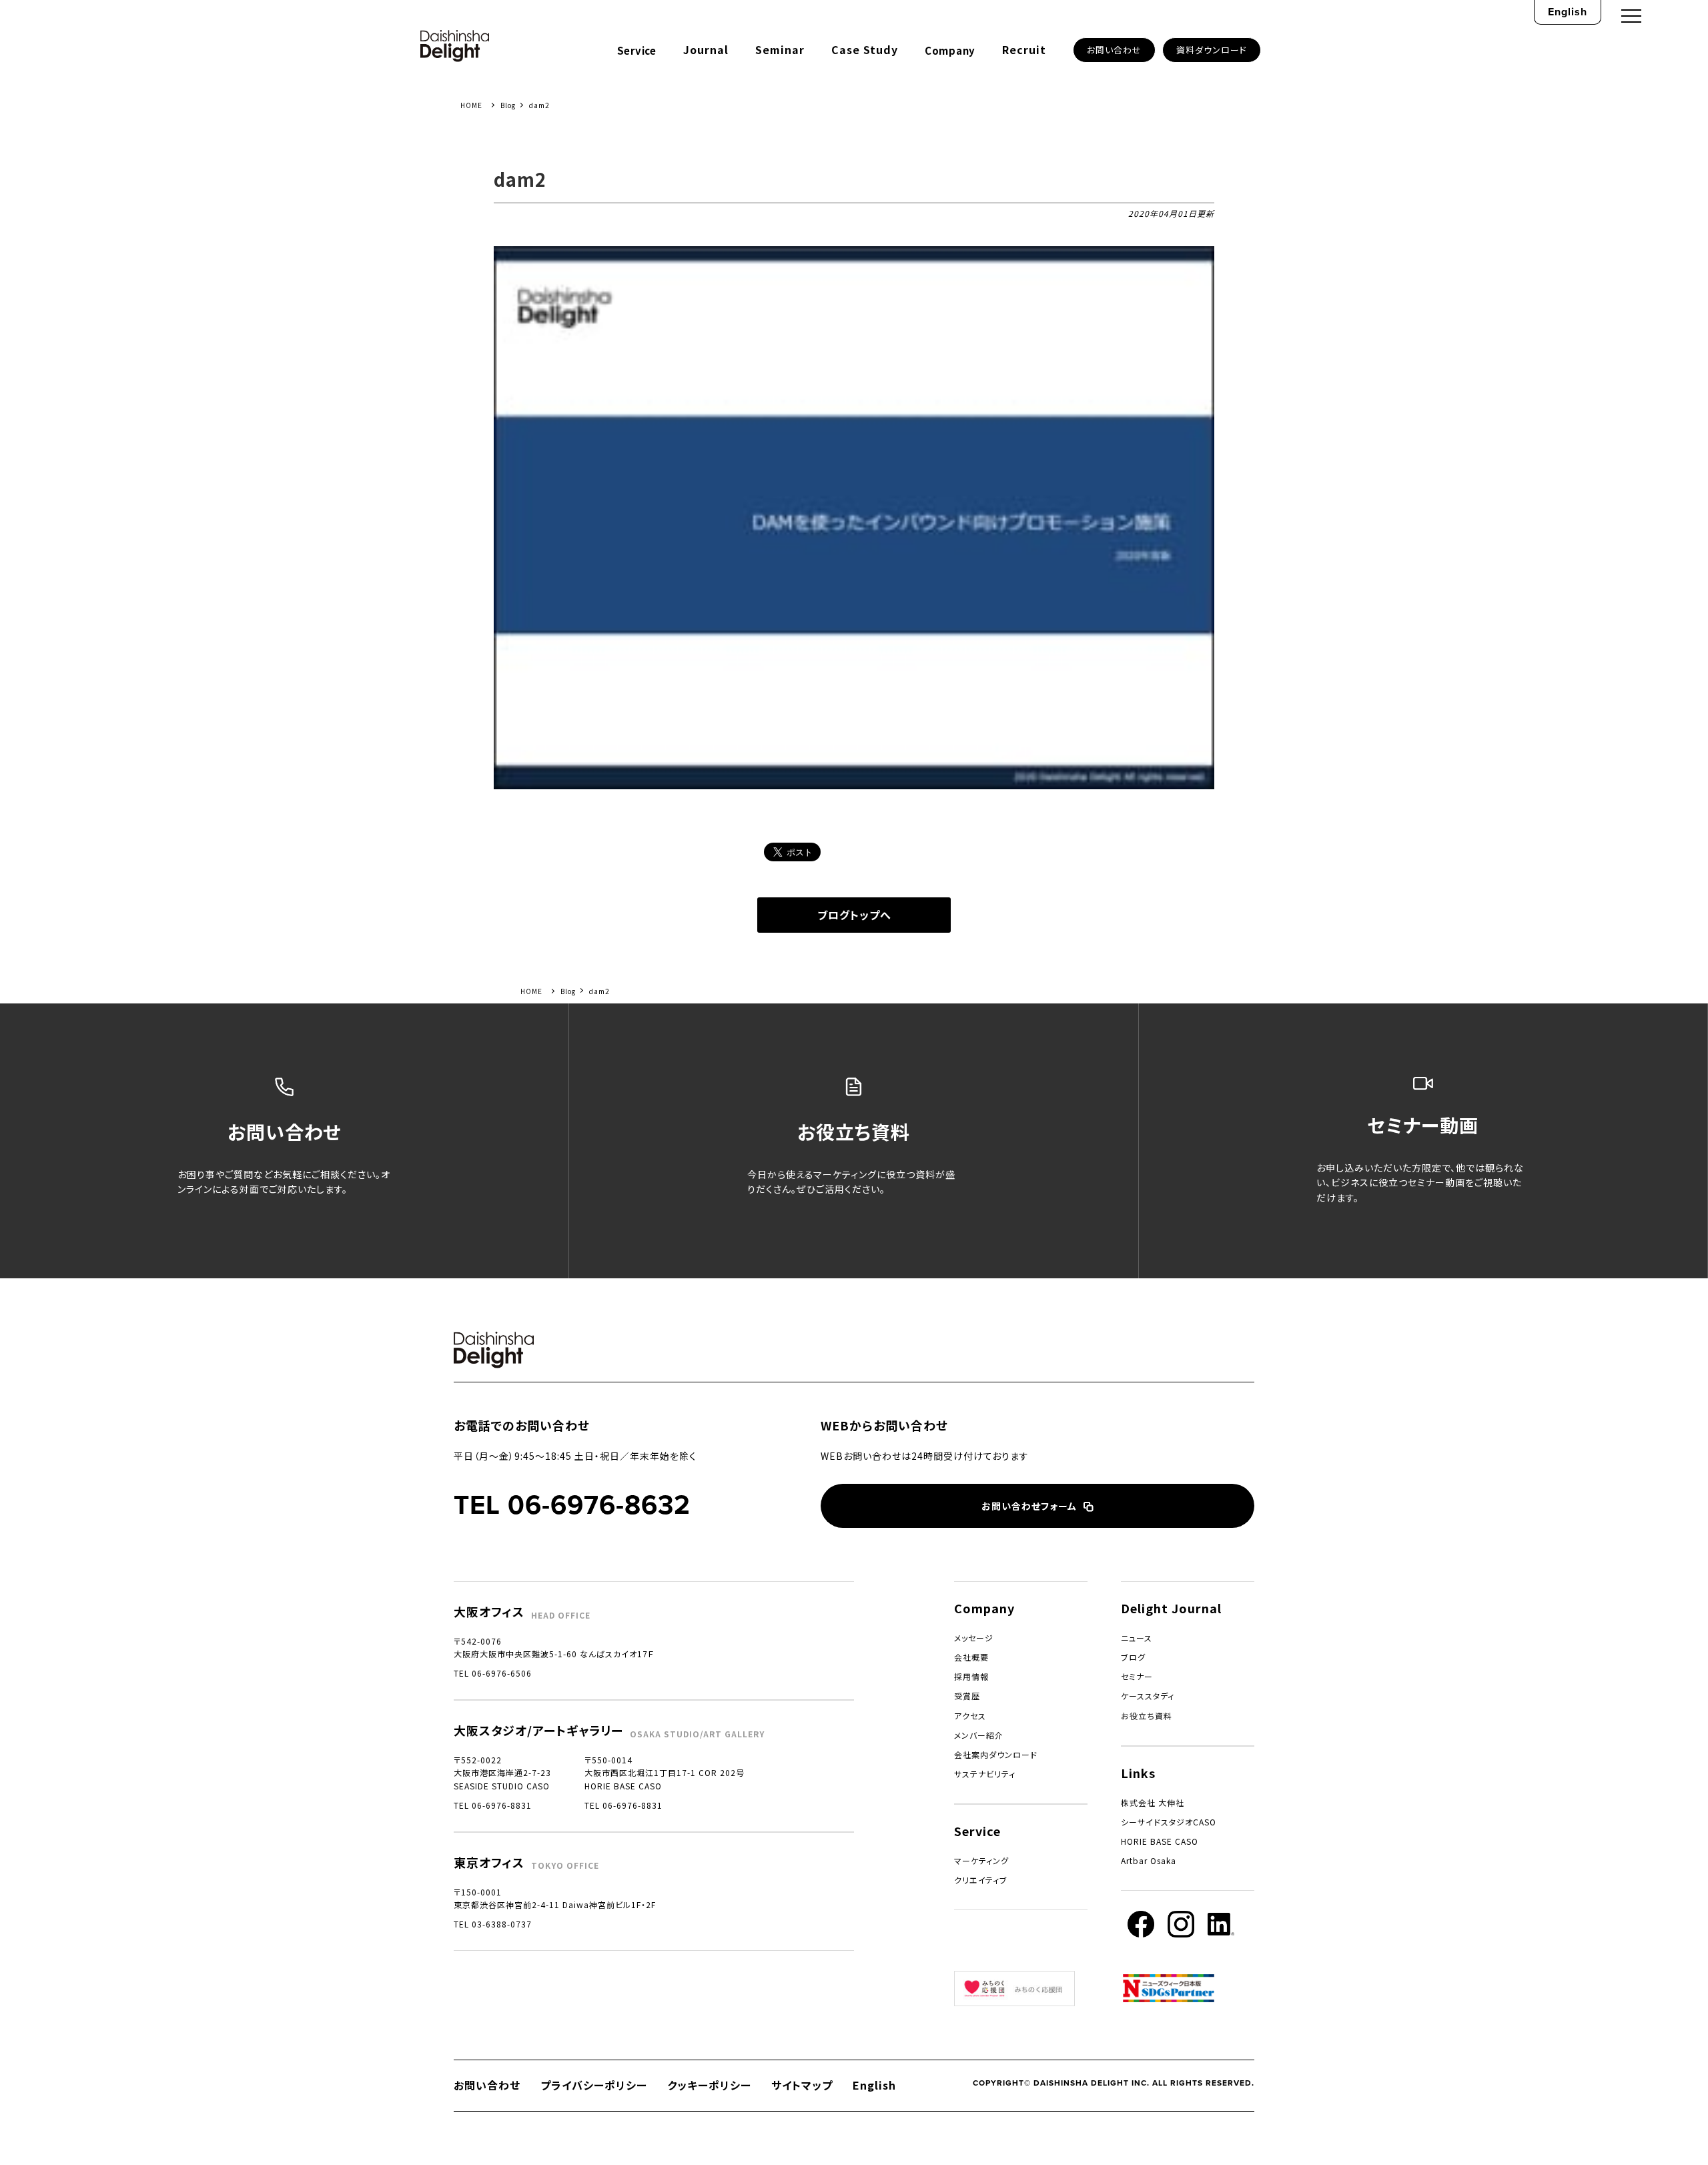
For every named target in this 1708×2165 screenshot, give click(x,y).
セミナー (1137, 1676)
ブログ (1133, 1657)
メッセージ (974, 1638)
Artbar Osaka (1149, 1860)
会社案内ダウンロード (996, 1754)
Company (950, 50)
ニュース (1137, 1638)
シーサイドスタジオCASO (1169, 1822)
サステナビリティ (985, 1774)
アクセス (970, 1716)
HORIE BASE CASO (1160, 1841)
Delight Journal (1171, 1608)
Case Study (865, 49)
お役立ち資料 (1147, 1716)
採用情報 (971, 1676)
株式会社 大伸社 (1153, 1802)
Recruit (1024, 49)
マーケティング (981, 1860)
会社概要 (971, 1657)
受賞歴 (967, 1696)
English (1568, 12)
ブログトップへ (854, 915)
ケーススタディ (1148, 1696)
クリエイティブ (981, 1880)
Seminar (780, 49)
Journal (706, 49)
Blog (508, 105)
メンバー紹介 (979, 1735)
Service (637, 50)
